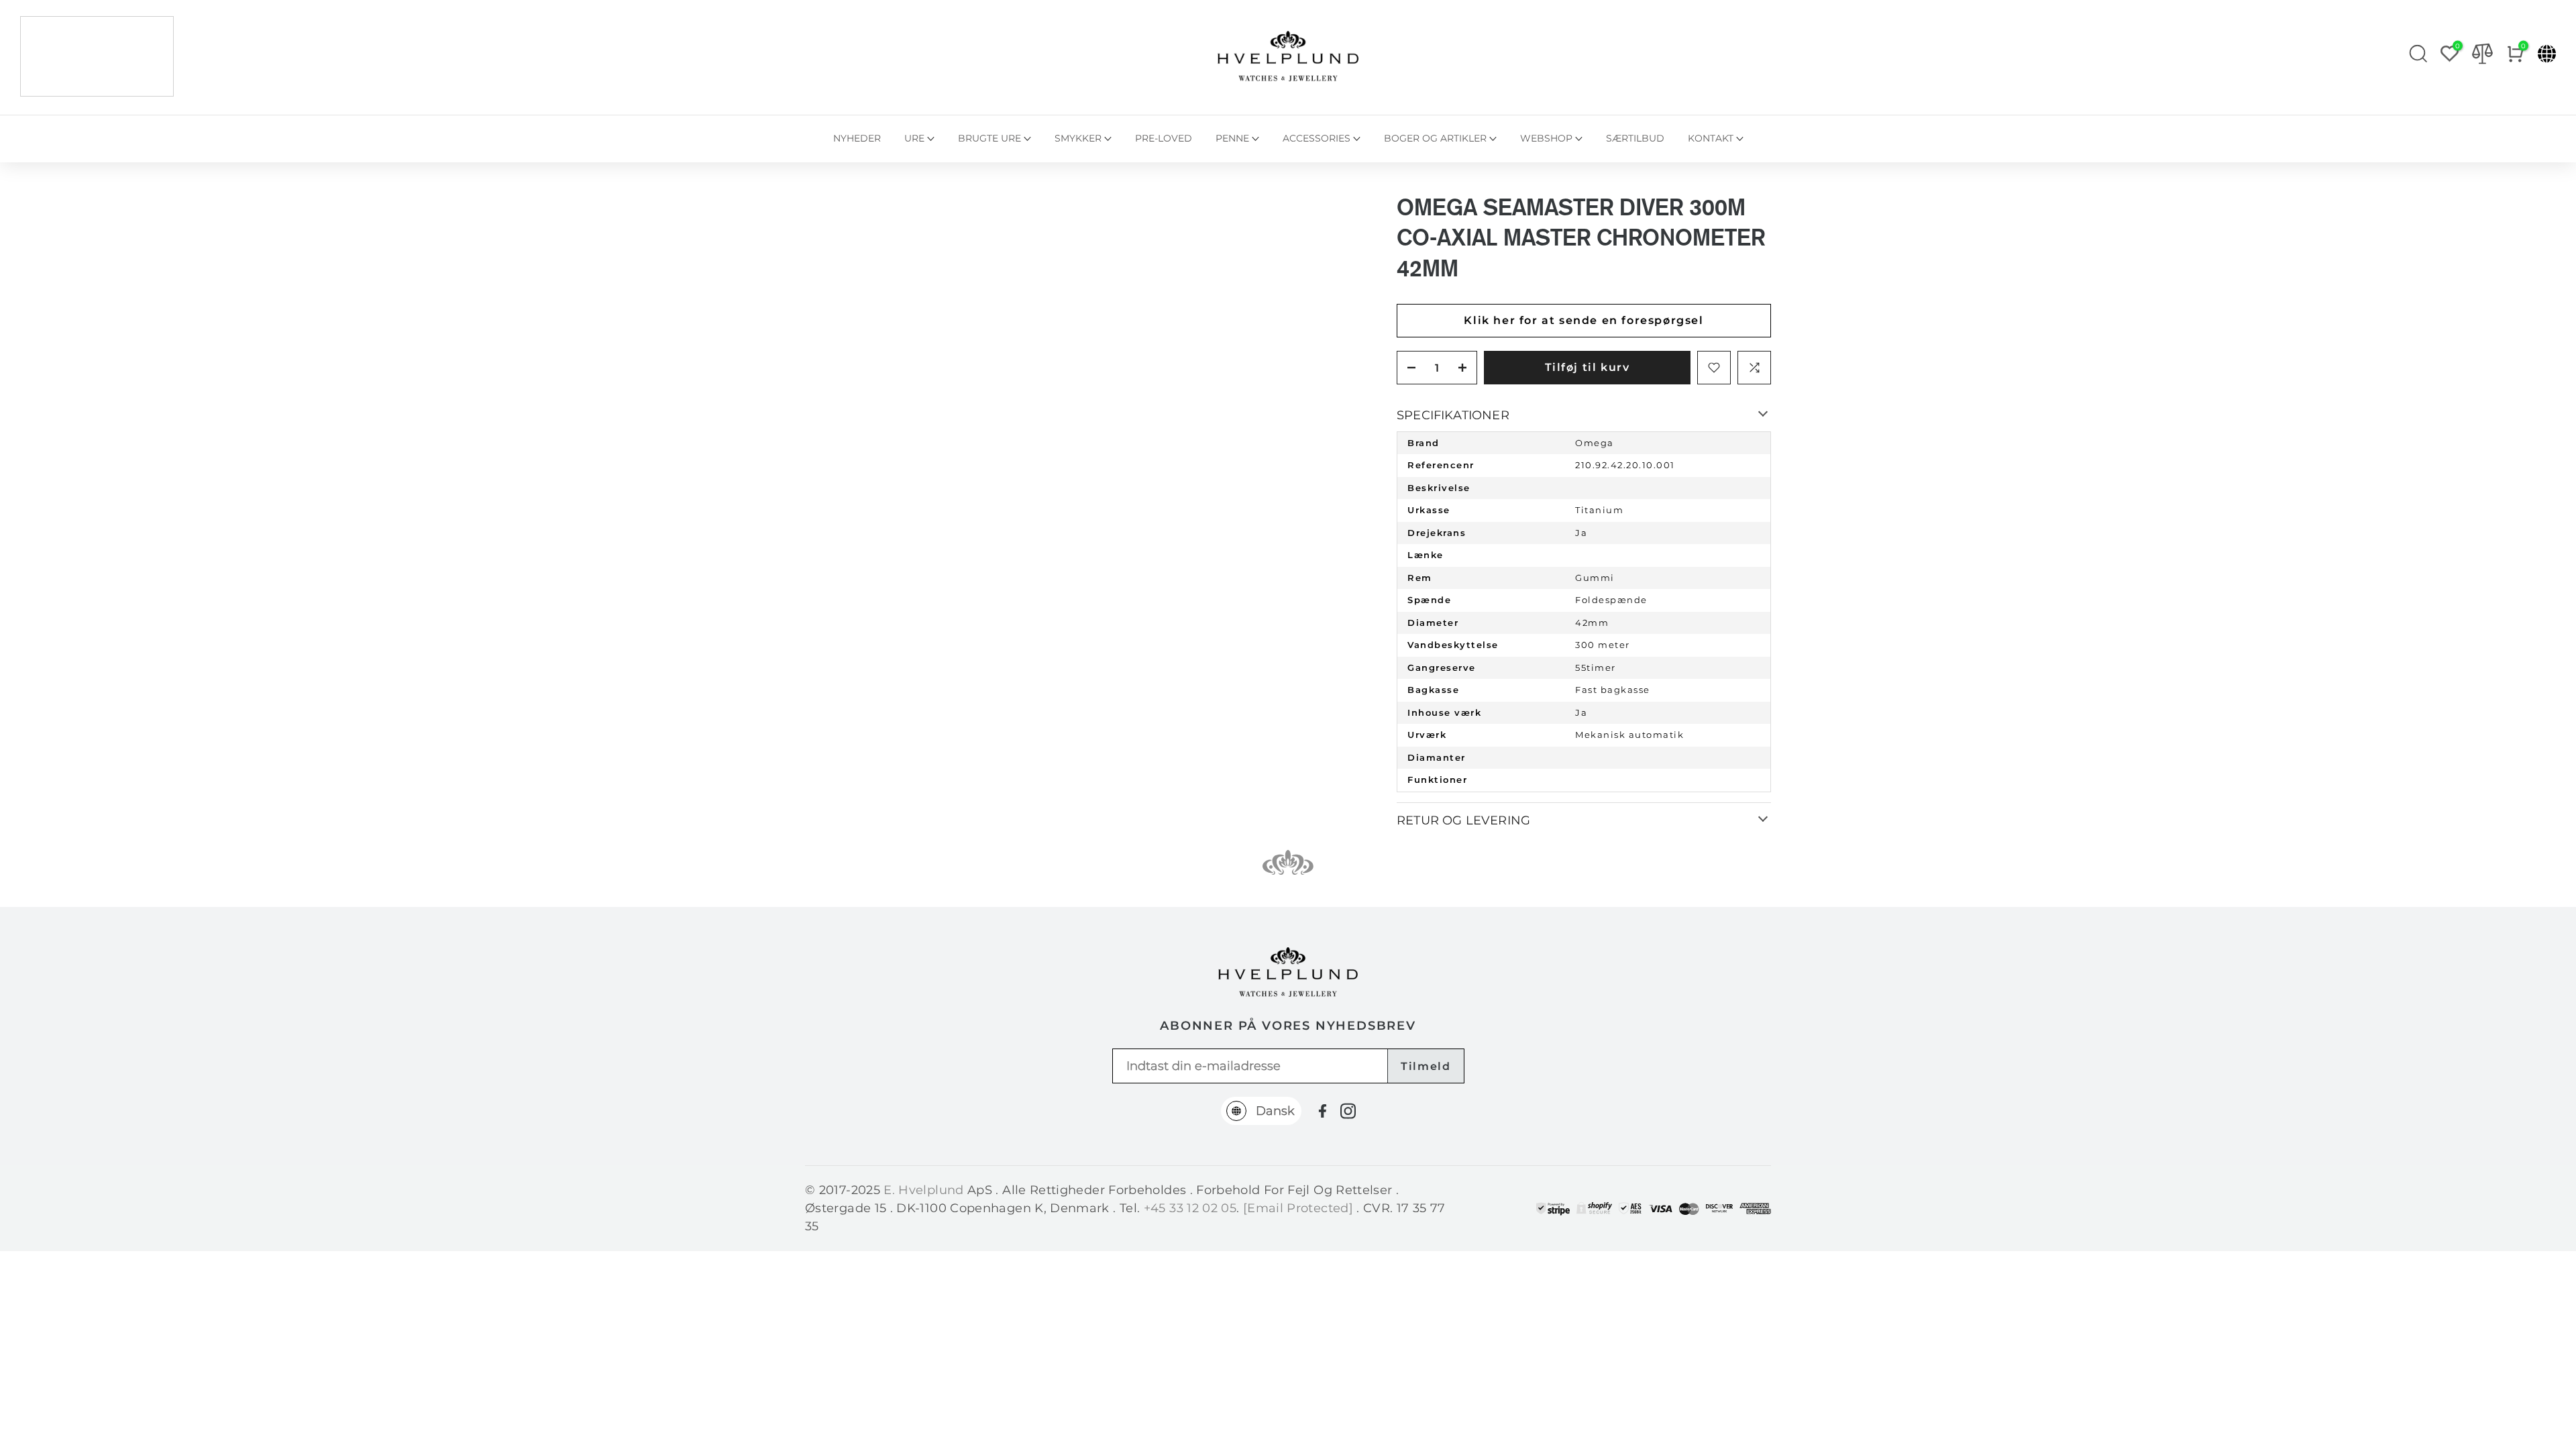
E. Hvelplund (923, 1190)
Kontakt (1711, 138)
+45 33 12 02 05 (1190, 1208)
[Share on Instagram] (1348, 1111)
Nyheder (857, 138)
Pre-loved (1164, 138)
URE (914, 138)
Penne (1232, 138)
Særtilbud (1635, 138)
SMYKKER (1078, 138)
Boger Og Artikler (1435, 138)
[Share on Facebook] (1323, 1111)
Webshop (1546, 138)
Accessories (1317, 138)
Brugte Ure (989, 138)
